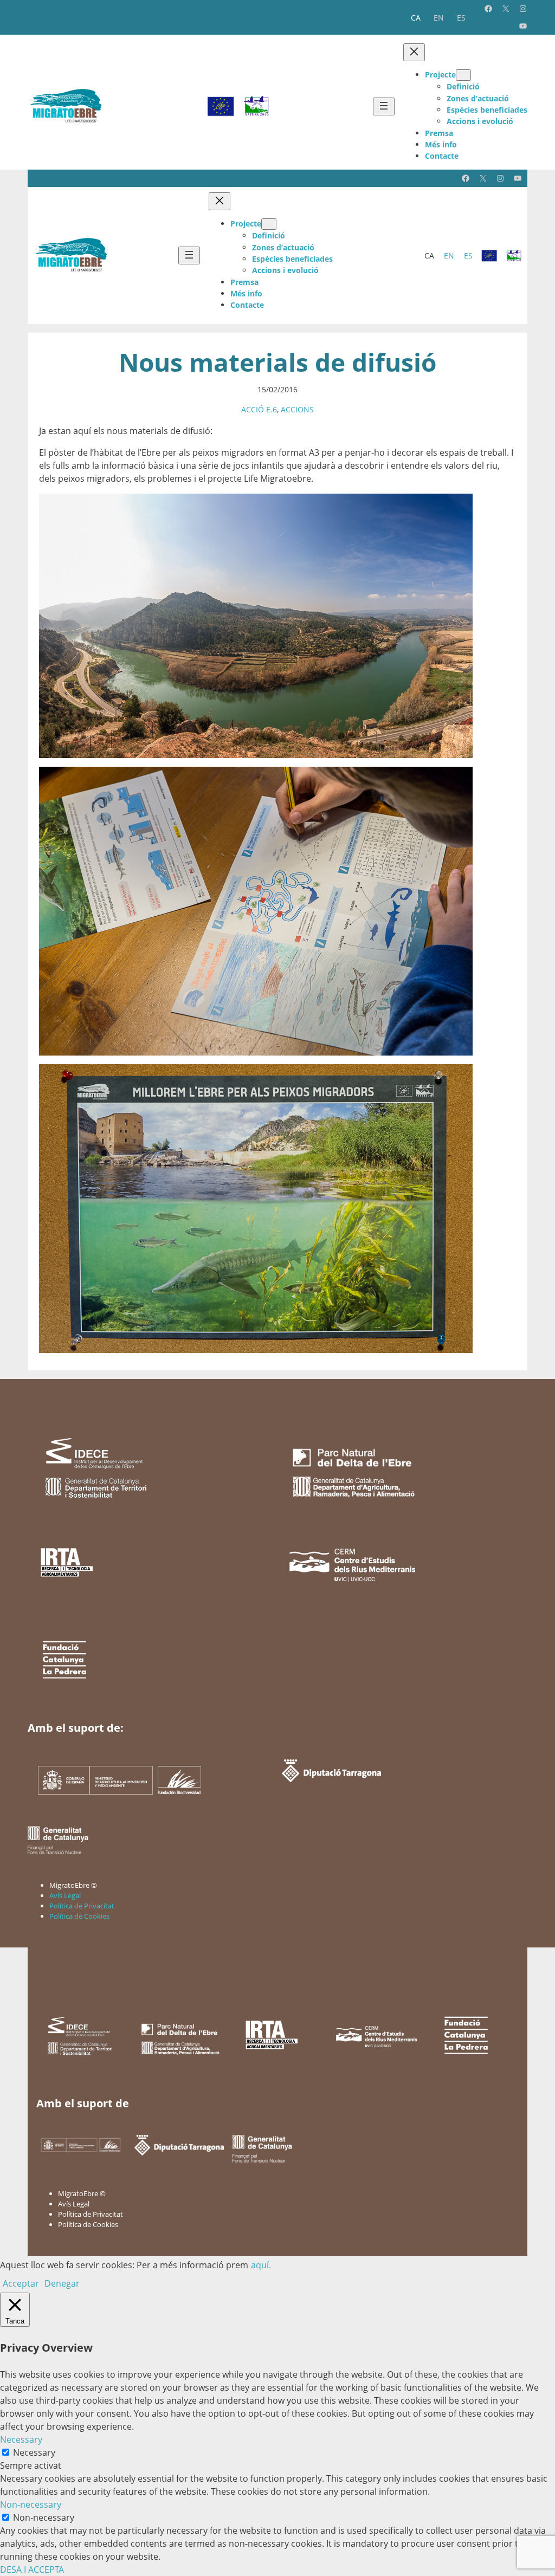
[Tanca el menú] (414, 52)
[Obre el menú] (384, 106)
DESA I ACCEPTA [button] (32, 2569)
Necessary (34, 2452)
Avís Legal (65, 1895)
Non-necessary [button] (31, 2504)
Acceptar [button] (21, 2283)
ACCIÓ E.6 (259, 409)
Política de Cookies (79, 1916)
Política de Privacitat (82, 1906)
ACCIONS (297, 409)
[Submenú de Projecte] (463, 75)
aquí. (261, 2265)
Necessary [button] (21, 2439)
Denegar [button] (62, 2283)
